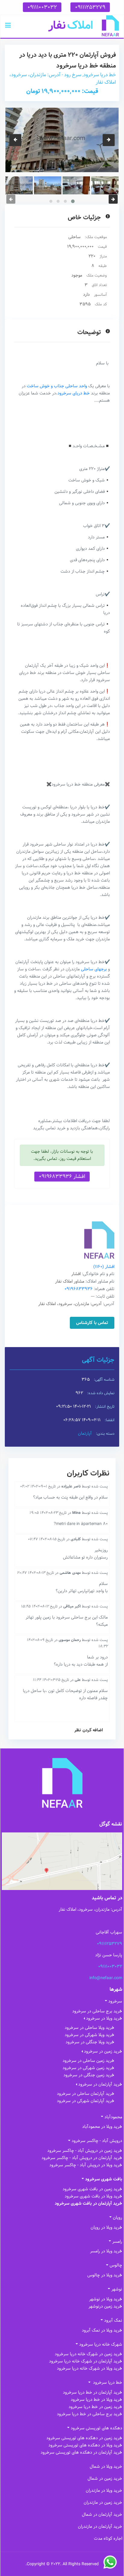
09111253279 (90, 7)
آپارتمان (85, 1433)
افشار (104, 1267)
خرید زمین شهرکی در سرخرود (88, 2068)
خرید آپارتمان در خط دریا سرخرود (93, 2392)
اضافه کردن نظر (89, 1730)
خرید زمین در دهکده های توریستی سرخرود (84, 2438)
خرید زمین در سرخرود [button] (103, 2051)
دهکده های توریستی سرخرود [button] (96, 2428)
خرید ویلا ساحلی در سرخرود (90, 2028)
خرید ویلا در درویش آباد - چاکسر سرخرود (86, 2165)
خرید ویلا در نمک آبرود (102, 2330)
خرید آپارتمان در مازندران (100, 2527)
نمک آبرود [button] (113, 2320)
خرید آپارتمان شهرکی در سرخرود (86, 2101)
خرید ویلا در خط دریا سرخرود (96, 2400)
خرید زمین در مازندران (103, 2503)
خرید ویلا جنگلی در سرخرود (90, 2042)
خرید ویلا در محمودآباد (102, 2127)
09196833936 (79, 1289)
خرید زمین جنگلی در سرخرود (89, 2075)
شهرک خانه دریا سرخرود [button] (101, 2344)
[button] (8, 26)
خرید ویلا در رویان (106, 2227)
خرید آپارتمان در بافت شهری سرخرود (88, 2203)
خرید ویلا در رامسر (106, 2251)
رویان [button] (118, 2218)
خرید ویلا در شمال (106, 2467)
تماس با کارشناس (92, 1323)
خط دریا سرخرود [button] (107, 2383)
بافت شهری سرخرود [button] (104, 2179)
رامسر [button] (117, 2242)
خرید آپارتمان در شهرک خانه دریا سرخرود (86, 2361)
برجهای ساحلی (94, 969)
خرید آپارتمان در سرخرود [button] (100, 2084)
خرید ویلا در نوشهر (106, 2299)
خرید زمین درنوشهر (105, 2306)
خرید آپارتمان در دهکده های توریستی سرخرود (81, 2452)
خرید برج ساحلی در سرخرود (97, 2011)
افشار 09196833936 (62, 1176)
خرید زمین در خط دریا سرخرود (95, 2407)
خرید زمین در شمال (105, 2479)
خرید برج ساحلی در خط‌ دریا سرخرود (90, 2414)
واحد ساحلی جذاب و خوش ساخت (57, 386)
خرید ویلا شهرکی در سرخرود (90, 2035)
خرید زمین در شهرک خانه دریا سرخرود (88, 2354)
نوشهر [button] (117, 2289)
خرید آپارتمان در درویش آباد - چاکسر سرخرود (82, 2158)
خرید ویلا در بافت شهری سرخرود (93, 2196)
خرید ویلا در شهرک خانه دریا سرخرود (90, 2368)
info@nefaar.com (106, 1978)
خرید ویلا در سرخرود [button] (104, 2018)
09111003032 (42, 7)
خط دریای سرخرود (74, 393)
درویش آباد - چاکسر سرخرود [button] (97, 2141)
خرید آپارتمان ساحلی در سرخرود (86, 2094)
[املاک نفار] (84, 26)
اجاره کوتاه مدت (108, 2539)
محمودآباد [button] (113, 2117)
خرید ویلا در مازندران (104, 2491)
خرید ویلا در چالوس (105, 2275)
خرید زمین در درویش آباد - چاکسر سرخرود (85, 2151)
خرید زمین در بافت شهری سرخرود (92, 2189)
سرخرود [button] (115, 2001)
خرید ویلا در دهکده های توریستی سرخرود (85, 2445)
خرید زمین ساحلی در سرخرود (88, 2061)
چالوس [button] (116, 2265)
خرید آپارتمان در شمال (102, 2515)
